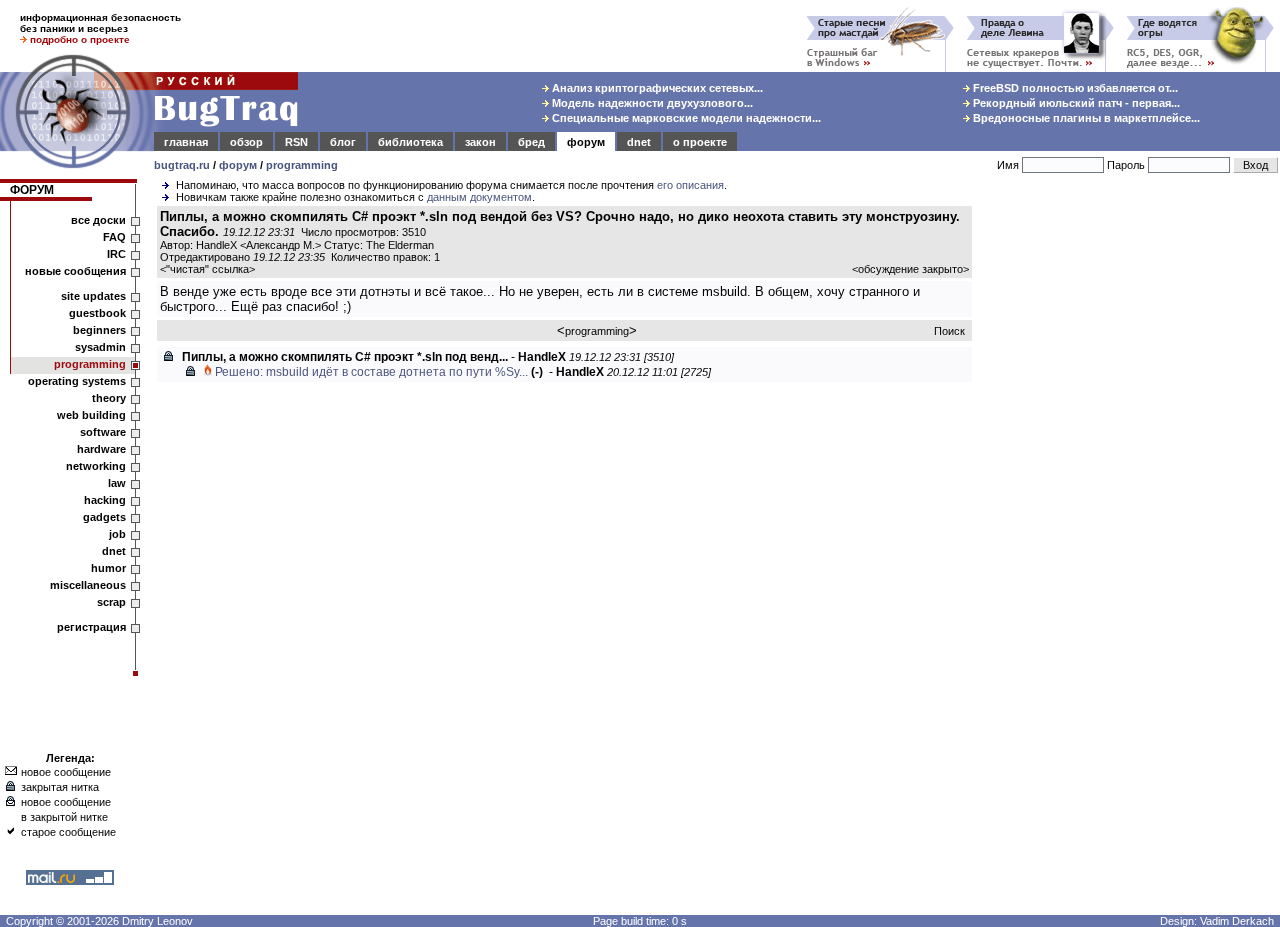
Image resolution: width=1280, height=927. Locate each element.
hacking (105, 500)
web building (91, 415)
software (103, 432)
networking (96, 466)
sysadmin (100, 347)
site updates (93, 296)
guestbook (97, 313)
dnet (639, 142)
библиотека (410, 142)
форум (586, 142)
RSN (296, 142)
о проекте (700, 142)
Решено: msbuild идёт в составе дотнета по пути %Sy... (371, 372)
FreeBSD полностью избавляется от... (1074, 88)
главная (186, 142)
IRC (116, 254)
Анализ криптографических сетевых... (656, 88)
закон (480, 142)
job (117, 534)
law (117, 483)
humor (108, 568)
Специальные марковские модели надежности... (685, 118)
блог (343, 142)
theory (109, 398)
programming (302, 165)
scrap (111, 602)
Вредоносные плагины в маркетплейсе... (1085, 118)
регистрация (91, 627)
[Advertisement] (1130, 509)
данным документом (479, 197)
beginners (99, 330)
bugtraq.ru (182, 165)
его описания (690, 185)
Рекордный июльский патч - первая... (1075, 103)
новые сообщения (75, 271)
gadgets (104, 517)
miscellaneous (88, 585)
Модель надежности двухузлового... (651, 103)
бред (531, 142)
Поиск (949, 331)
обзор (246, 142)
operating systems (77, 381)
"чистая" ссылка (207, 269)
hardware (101, 449)
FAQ (114, 237)
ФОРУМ (32, 190)
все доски (98, 220)
